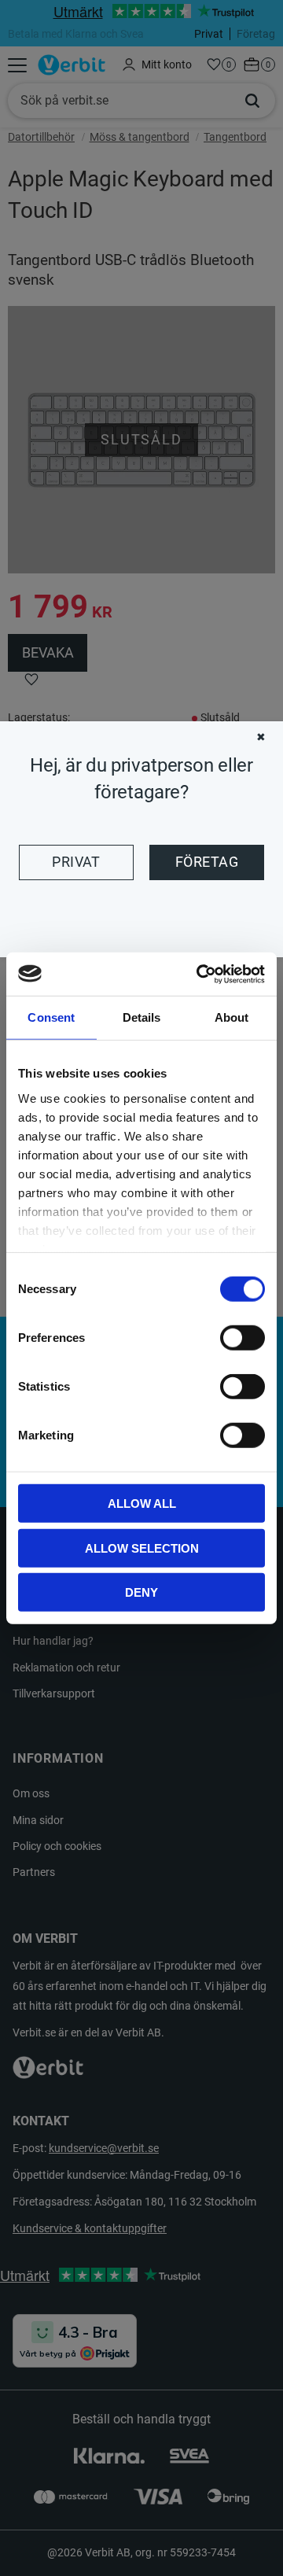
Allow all (142, 1504)
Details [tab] (142, 1017)
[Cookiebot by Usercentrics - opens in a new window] (200, 974)
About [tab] (232, 1017)
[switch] (243, 1338)
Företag (207, 862)
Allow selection (142, 1548)
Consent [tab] (51, 1017)
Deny (141, 1592)
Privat (76, 862)
